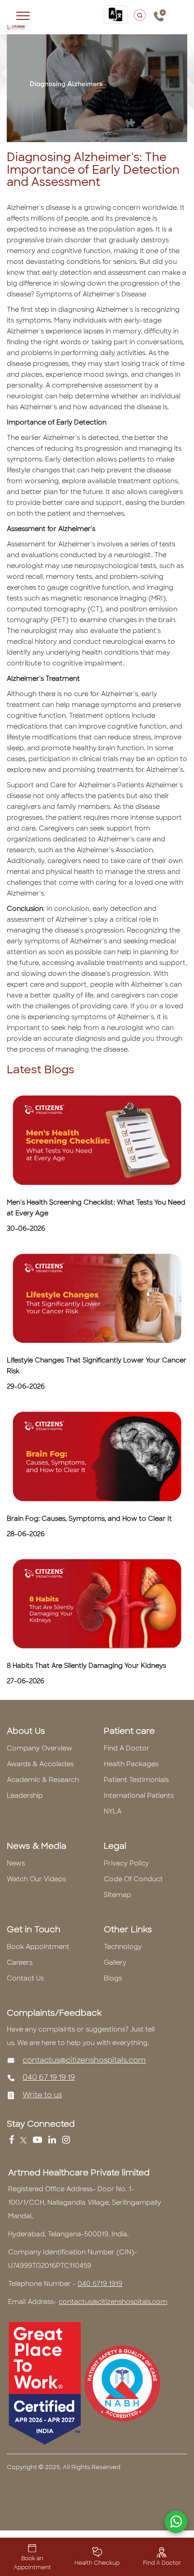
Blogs (113, 1978)
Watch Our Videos (36, 1879)
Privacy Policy (126, 1863)
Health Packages (131, 1764)
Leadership (25, 1796)
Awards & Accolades (40, 1764)
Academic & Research (43, 1780)
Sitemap (118, 1895)
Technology (123, 1947)
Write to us (42, 2095)
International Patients (139, 1796)
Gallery (115, 1962)
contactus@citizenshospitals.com (84, 2060)
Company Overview (39, 1748)
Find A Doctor (127, 1748)
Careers (20, 1962)
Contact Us (25, 1978)
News (16, 1863)
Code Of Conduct (133, 1879)
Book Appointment (38, 1947)
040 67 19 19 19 (49, 2077)
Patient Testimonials (136, 1780)
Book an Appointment (32, 2563)
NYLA (113, 1811)
